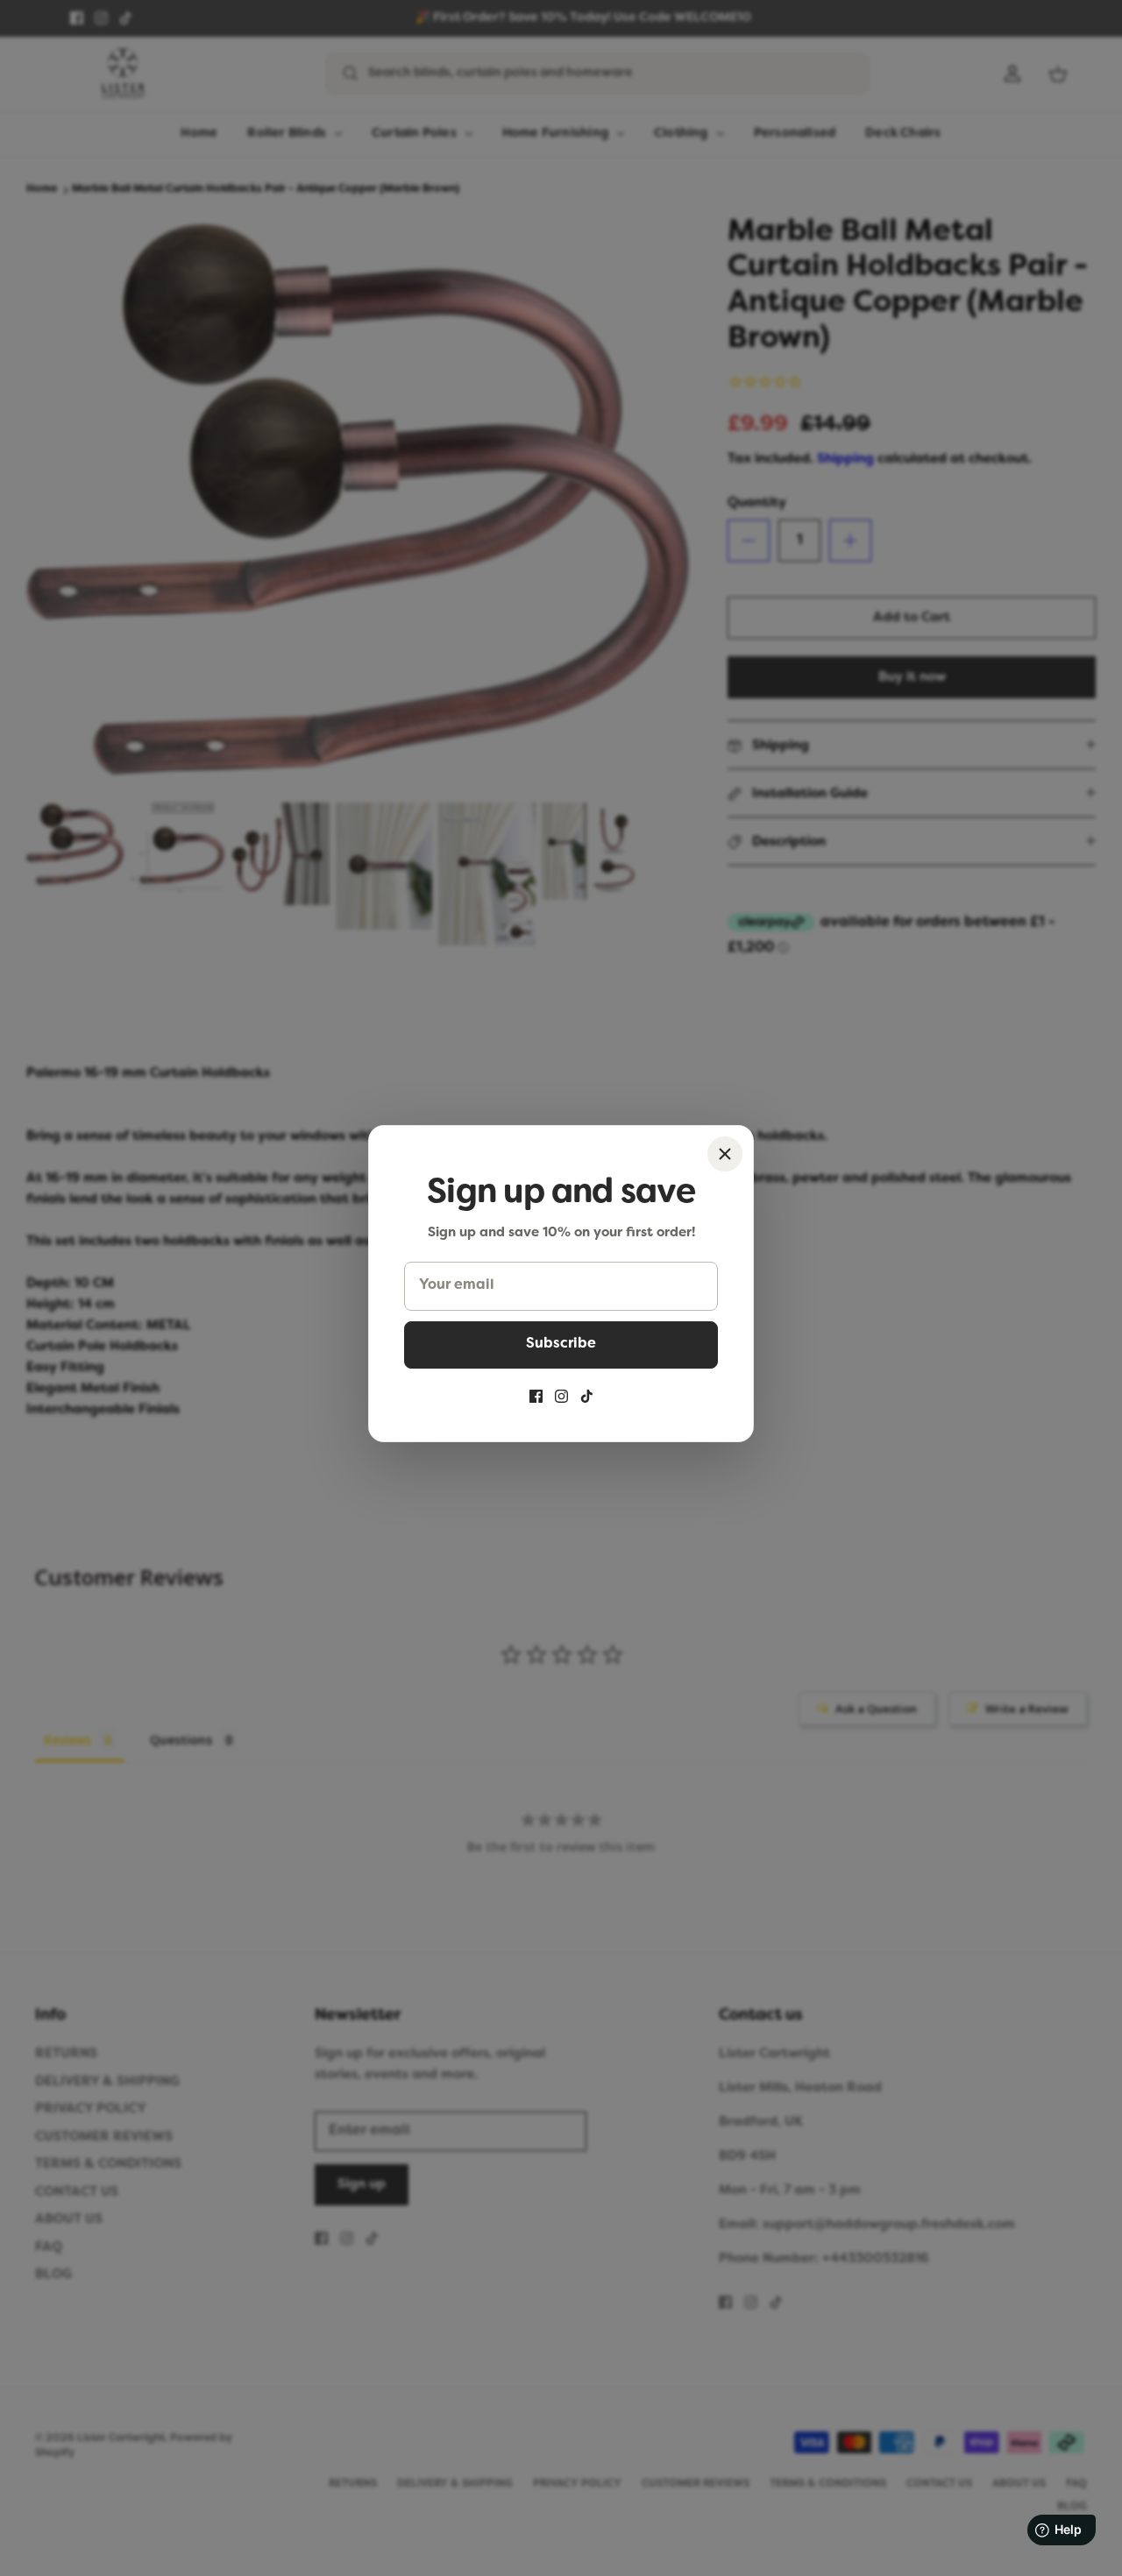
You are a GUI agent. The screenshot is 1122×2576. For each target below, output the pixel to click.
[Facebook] (536, 1396)
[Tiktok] (587, 1396)
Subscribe (561, 1344)
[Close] (725, 1154)
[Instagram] (561, 1396)
